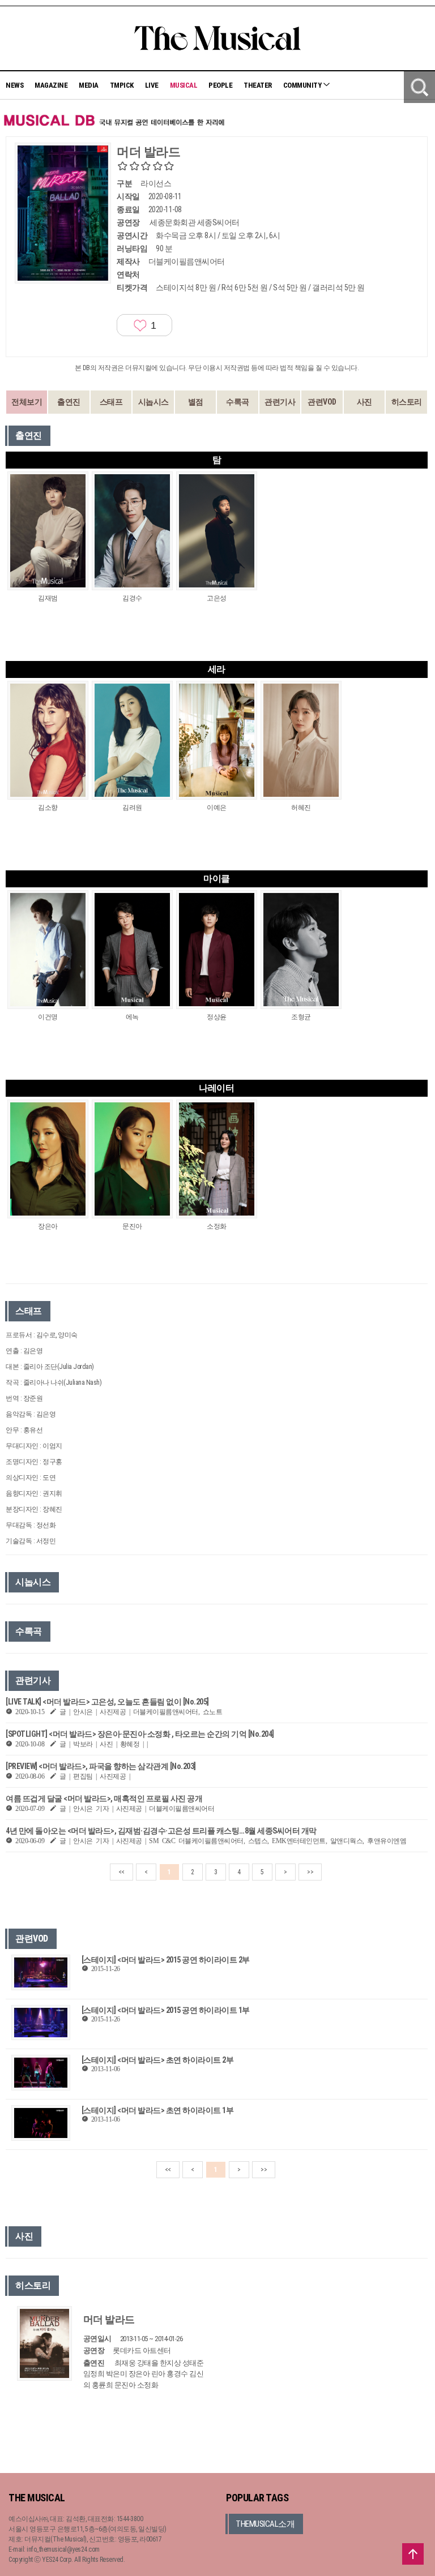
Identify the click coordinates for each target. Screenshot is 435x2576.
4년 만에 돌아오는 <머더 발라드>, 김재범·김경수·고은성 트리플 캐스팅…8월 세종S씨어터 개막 (161, 1831)
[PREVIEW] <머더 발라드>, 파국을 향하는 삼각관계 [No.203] (101, 1766)
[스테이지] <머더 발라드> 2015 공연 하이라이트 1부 (166, 2010)
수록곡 (238, 402)
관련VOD (322, 402)
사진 (364, 402)
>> (310, 1872)
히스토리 (407, 402)
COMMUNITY (303, 85)
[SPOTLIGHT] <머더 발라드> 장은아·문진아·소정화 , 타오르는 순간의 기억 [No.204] (140, 1734)
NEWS (14, 85)
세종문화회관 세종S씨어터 (195, 222)
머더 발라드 (109, 2319)
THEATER (258, 85)
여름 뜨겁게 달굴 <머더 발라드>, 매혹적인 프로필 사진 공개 (104, 1798)
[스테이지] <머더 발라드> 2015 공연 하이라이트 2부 (166, 1960)
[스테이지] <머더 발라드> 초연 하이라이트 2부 (158, 2060)
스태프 (111, 402)
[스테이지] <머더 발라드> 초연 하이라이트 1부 (158, 2110)
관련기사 (280, 402)
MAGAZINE (51, 85)
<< (121, 1872)
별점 (196, 402)
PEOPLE (220, 85)
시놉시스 (153, 402)
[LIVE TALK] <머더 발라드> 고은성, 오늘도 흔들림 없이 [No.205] (107, 1702)
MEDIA (89, 85)
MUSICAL (184, 85)
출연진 (69, 402)
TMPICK (122, 85)
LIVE (152, 85)
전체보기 (27, 402)
